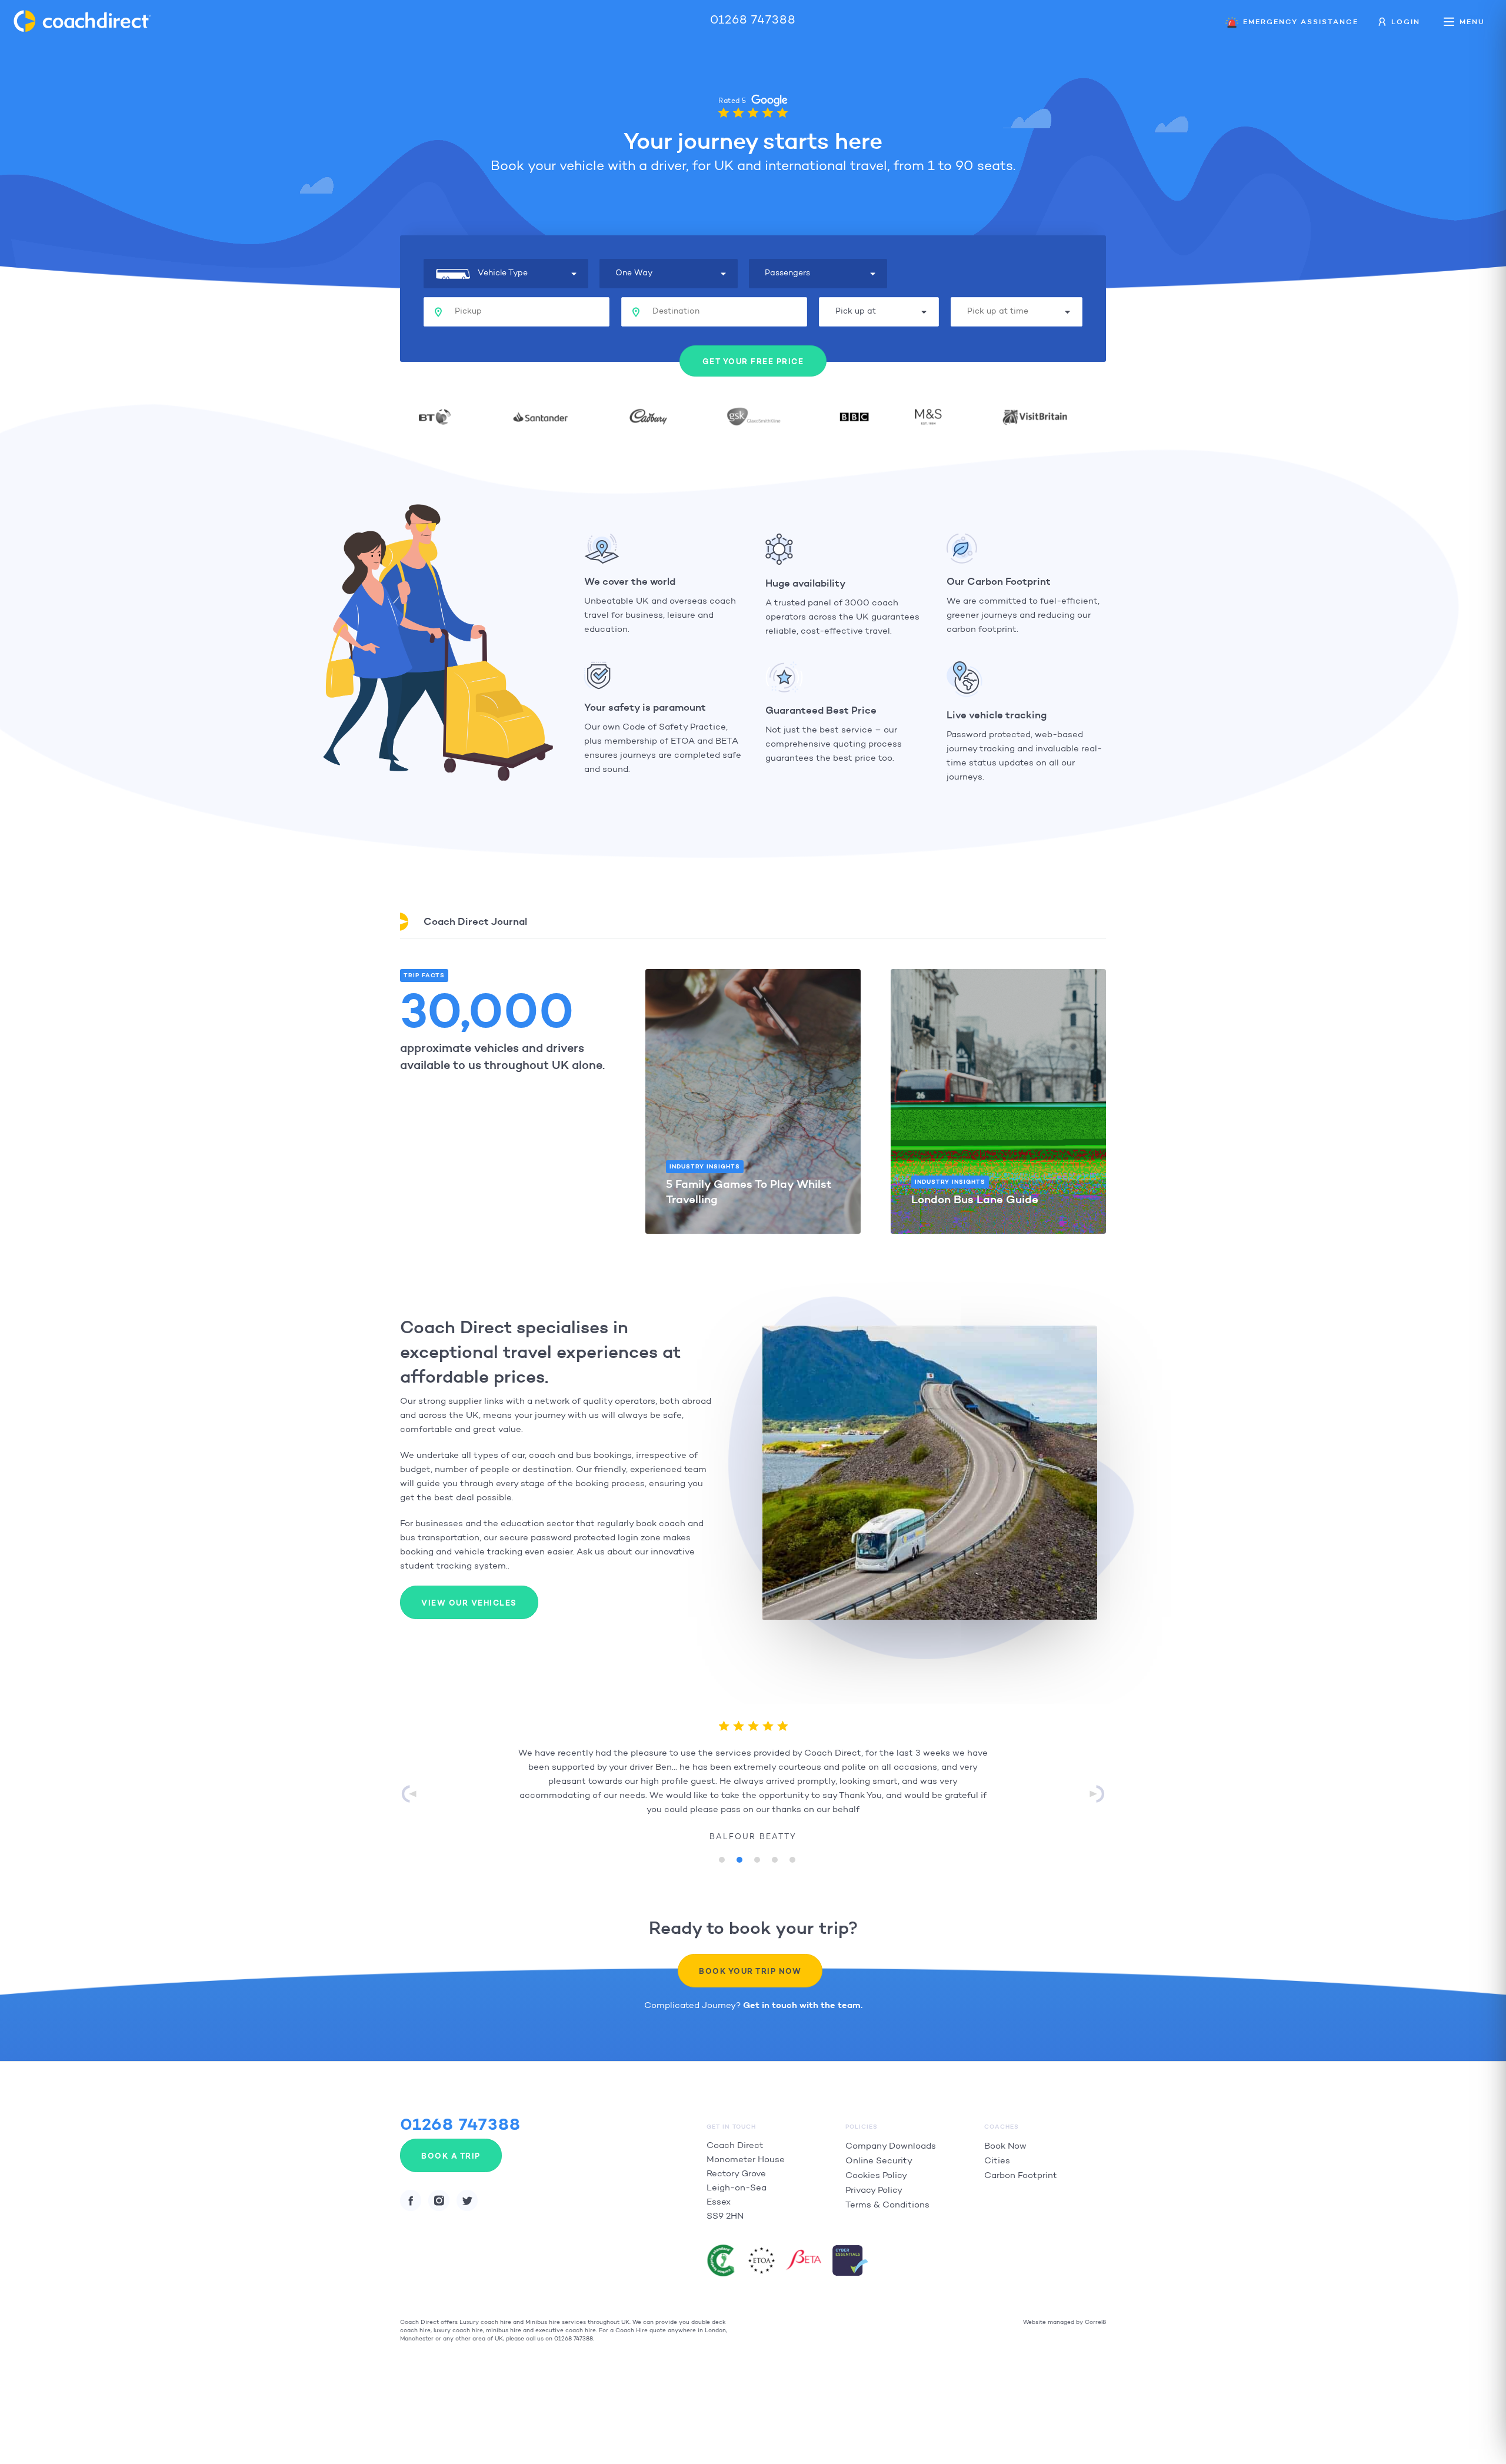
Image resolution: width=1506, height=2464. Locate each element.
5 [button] (788, 1857)
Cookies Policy (876, 2176)
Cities (997, 2161)
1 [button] (718, 1857)
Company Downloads (891, 2147)
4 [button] (771, 1857)
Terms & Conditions (887, 2205)
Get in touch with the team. (803, 2006)
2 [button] (735, 1857)
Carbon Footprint (1021, 2176)
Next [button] (1097, 1794)
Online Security (879, 2161)
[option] (753, 1786)
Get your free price (753, 362)
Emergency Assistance (1301, 21)
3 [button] (753, 1857)
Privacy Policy (874, 2191)
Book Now (1005, 2147)
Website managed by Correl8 (1064, 2323)
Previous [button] (409, 1794)
